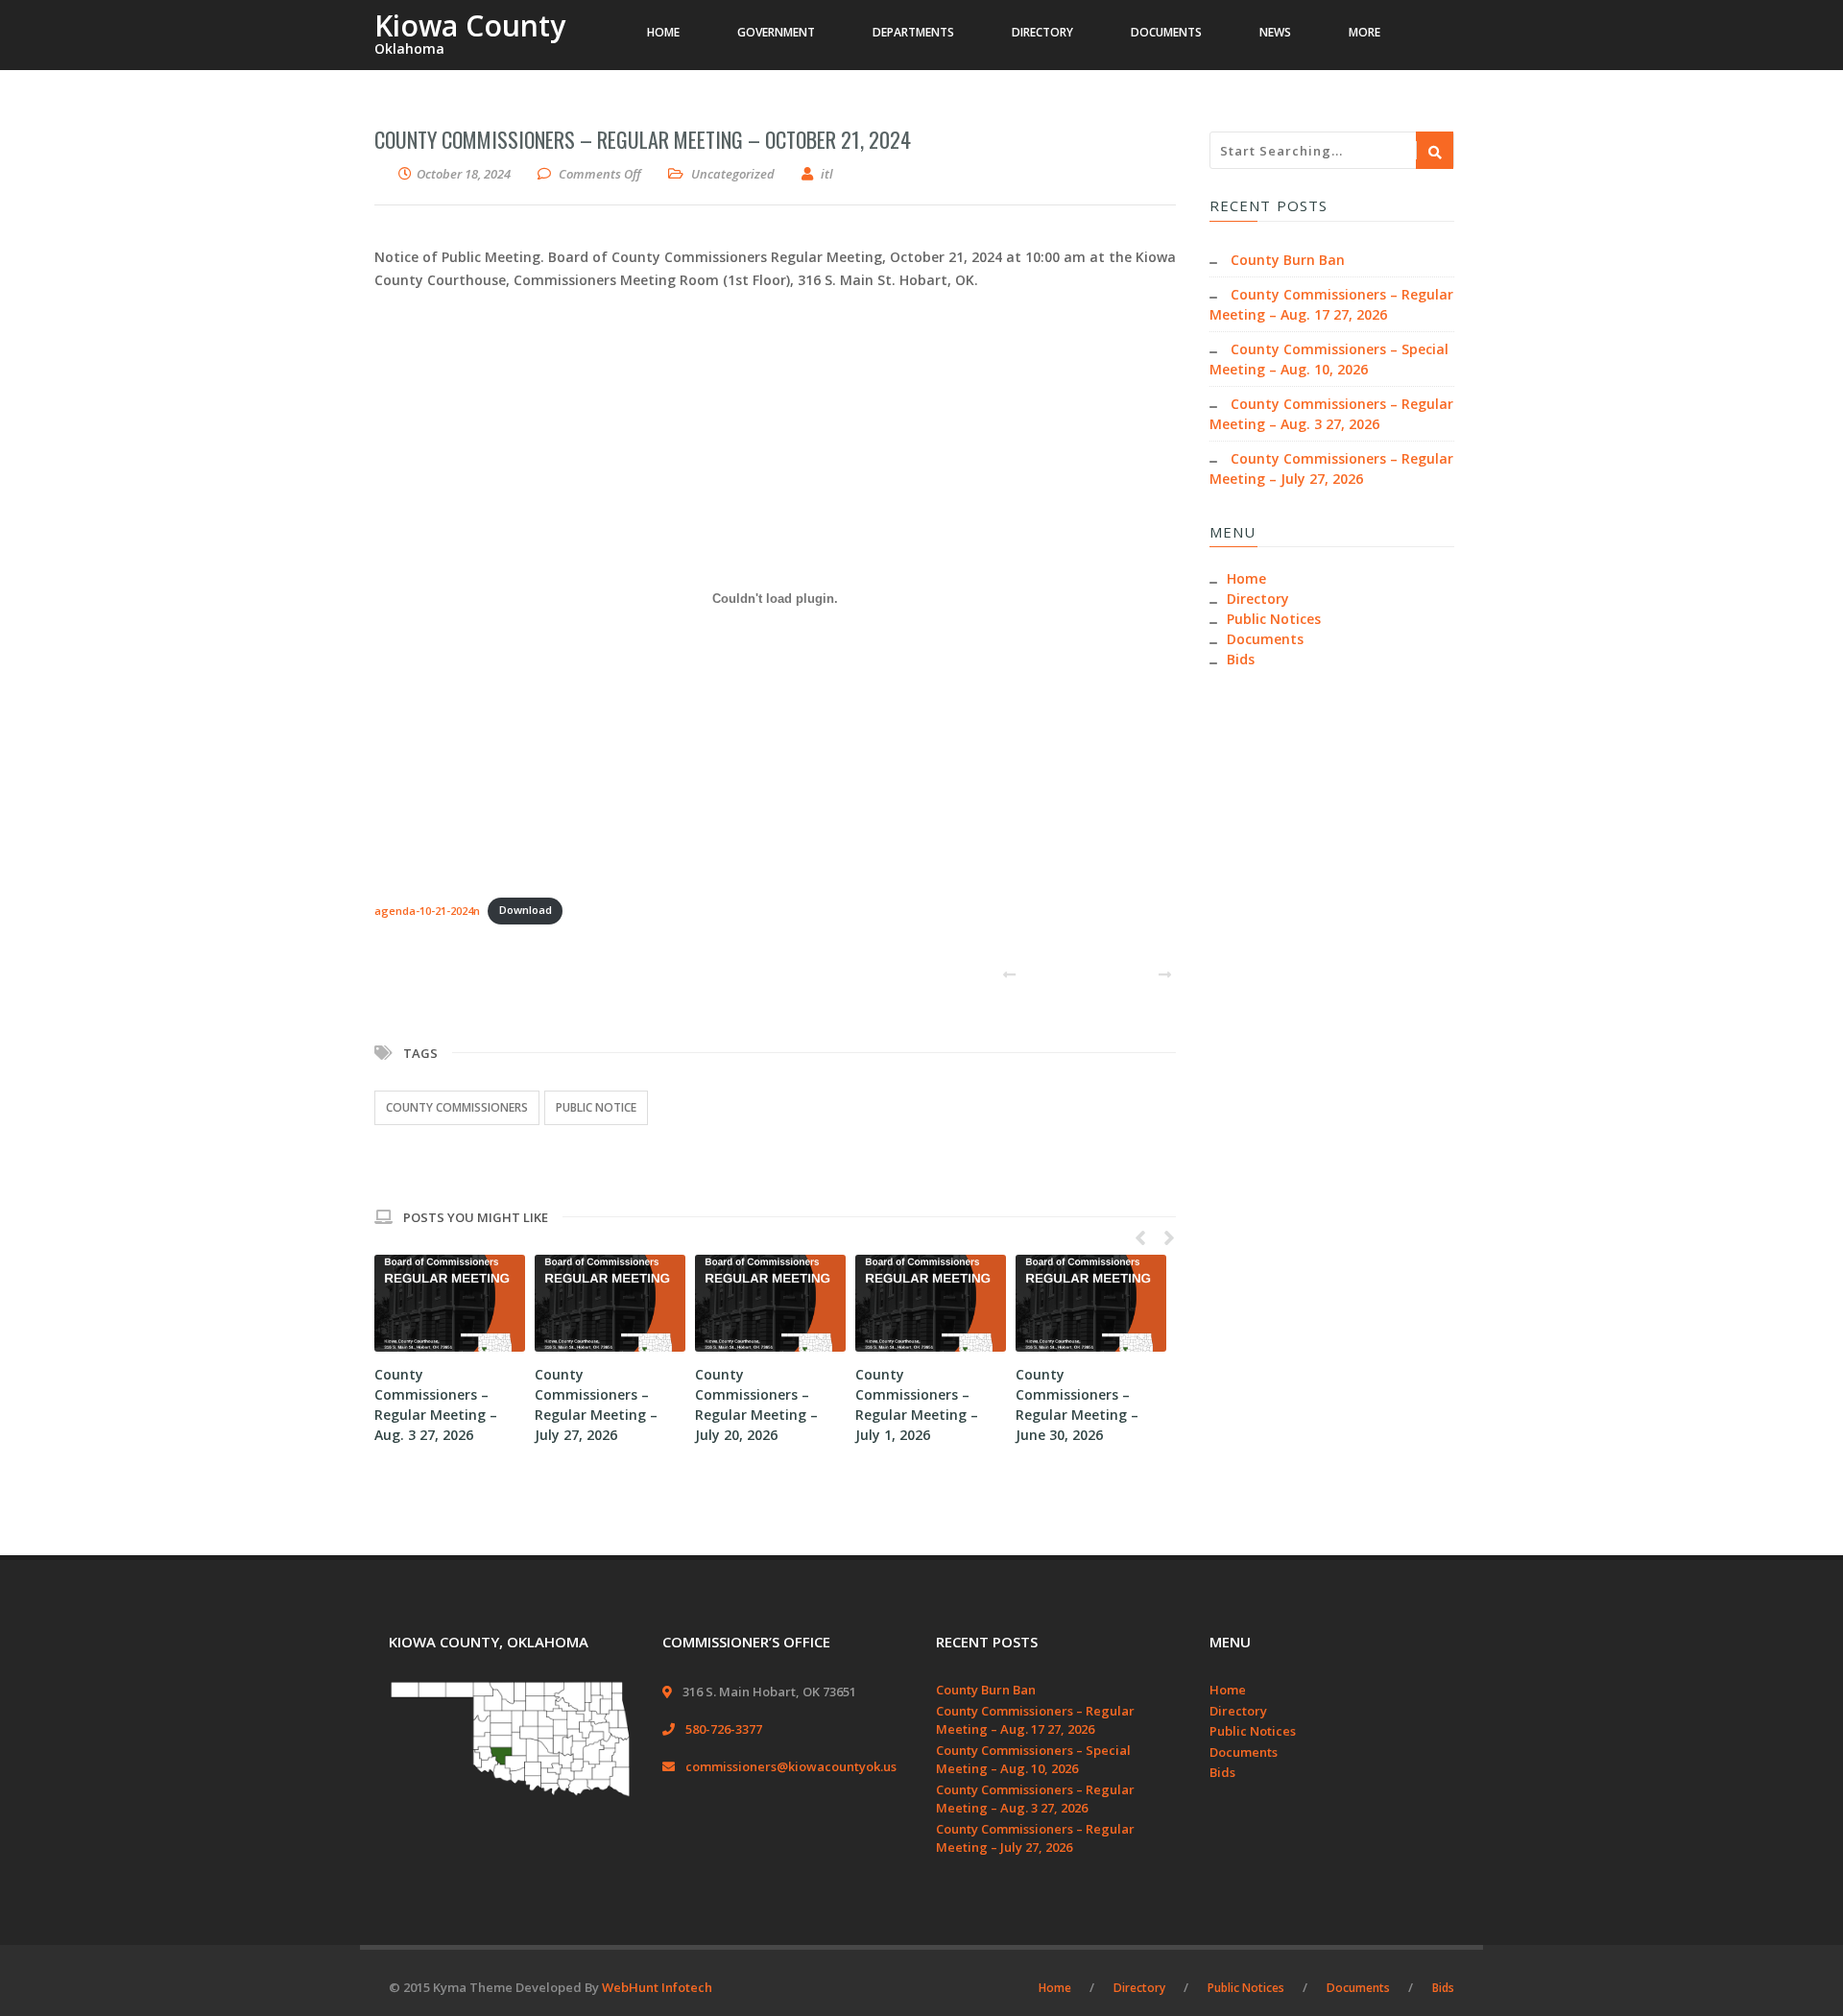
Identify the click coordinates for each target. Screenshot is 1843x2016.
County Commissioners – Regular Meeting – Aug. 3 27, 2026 (1035, 1799)
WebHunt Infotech (657, 1987)
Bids (1241, 659)
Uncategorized (733, 174)
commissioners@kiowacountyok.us (791, 1766)
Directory (1258, 599)
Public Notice (596, 1107)
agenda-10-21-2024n (427, 910)
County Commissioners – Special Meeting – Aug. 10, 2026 (1033, 1760)
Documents (1265, 639)
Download (526, 910)
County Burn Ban (1288, 260)
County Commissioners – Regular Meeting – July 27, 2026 (1035, 1838)
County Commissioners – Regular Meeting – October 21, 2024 (643, 139)
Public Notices (1274, 619)
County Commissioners (457, 1107)
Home (1246, 578)
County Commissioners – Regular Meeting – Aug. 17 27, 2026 (1035, 1720)
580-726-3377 (724, 1729)
